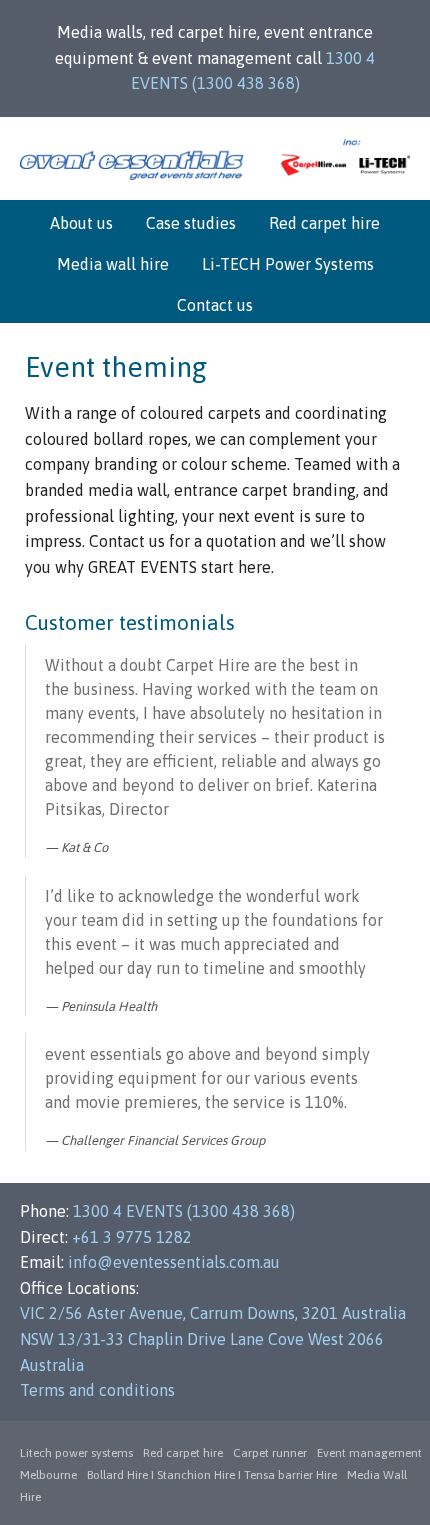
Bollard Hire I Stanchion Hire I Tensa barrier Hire (212, 1475)
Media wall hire (113, 264)
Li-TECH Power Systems (288, 264)
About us (81, 223)
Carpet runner (270, 1453)
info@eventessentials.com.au (174, 1262)
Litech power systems (76, 1453)
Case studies (191, 223)
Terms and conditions (97, 1390)
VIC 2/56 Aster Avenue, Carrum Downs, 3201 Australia (213, 1313)
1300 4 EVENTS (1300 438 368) (184, 1211)
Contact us (215, 305)
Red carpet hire (324, 223)
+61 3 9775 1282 (132, 1237)
